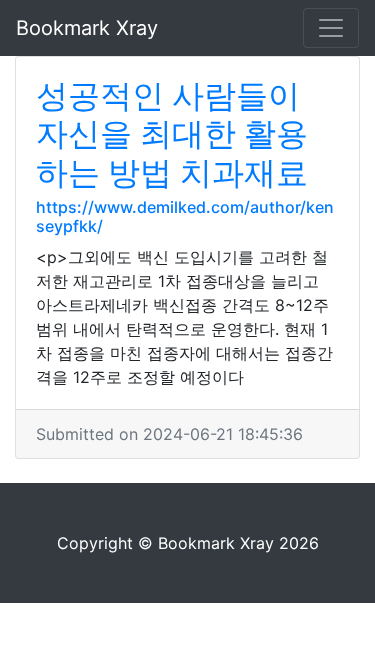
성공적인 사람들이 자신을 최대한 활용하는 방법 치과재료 (172, 134)
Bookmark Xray (87, 28)
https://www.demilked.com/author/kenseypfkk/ (185, 216)
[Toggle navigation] (331, 28)
